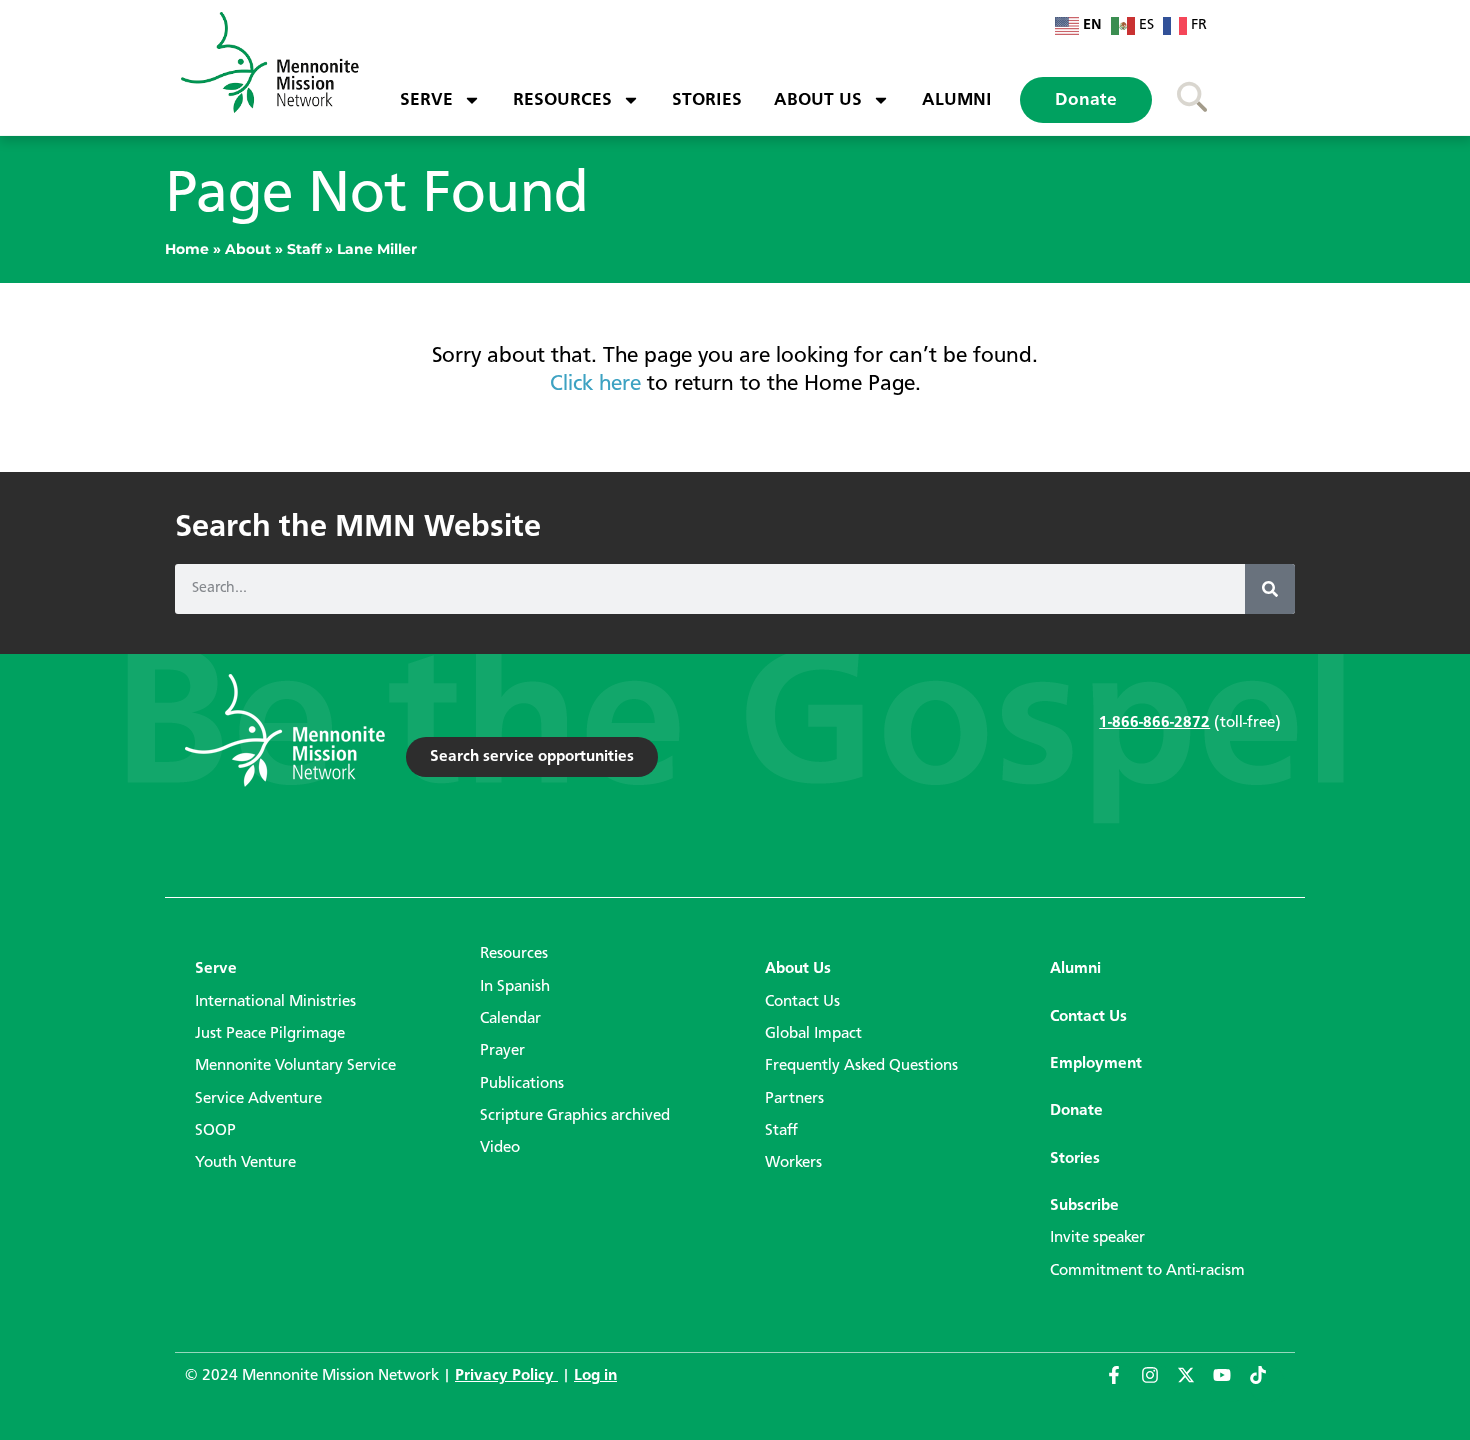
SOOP (215, 1131)
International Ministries (275, 1002)
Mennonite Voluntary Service (295, 1066)
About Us (818, 100)
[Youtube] (1231, 1384)
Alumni (957, 100)
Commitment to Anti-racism (1147, 1271)
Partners (794, 1099)
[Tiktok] (1267, 1384)
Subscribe (1084, 1206)
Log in (595, 1376)
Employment (1096, 1064)
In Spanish (515, 987)
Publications (522, 1084)
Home (187, 249)
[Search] (1270, 589)
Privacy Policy (506, 1376)
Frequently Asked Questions (861, 1066)
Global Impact (813, 1034)
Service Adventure (258, 1099)
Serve (426, 100)
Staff (304, 249)
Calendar (510, 1019)
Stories (707, 100)
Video (500, 1148)
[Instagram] (1159, 1384)
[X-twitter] (1195, 1384)
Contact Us (802, 1002)
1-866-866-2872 (1154, 723)
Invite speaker (1097, 1238)
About (248, 249)
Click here (595, 384)
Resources (562, 100)
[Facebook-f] (1123, 1384)
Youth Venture (245, 1163)
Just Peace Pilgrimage (270, 1034)
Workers (793, 1163)
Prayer (502, 1051)
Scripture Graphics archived (575, 1116)
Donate (1086, 100)
